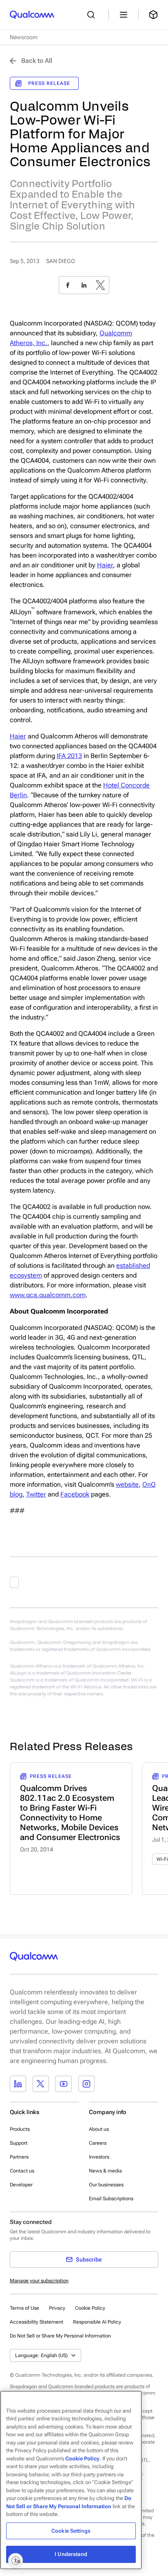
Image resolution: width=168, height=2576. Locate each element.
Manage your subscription (39, 2281)
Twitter (36, 1494)
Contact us (22, 2171)
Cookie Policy (90, 2308)
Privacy (57, 2308)
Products (20, 2129)
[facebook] (68, 285)
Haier (105, 565)
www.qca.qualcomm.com (48, 1295)
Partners (19, 2157)
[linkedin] (84, 285)
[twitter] (100, 285)
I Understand (71, 2554)
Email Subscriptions (111, 2199)
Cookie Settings (71, 2531)
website (127, 1484)
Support (19, 2143)
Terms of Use (24, 2308)
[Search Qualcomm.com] (93, 15)
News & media (105, 2171)
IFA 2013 (69, 756)
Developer (21, 2185)
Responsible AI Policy (97, 2322)
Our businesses (106, 2185)
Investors (99, 2157)
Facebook (75, 1494)
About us (99, 2129)
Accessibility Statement (36, 2322)
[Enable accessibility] (15, 2560)
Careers (98, 2143)
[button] (60, 2335)
